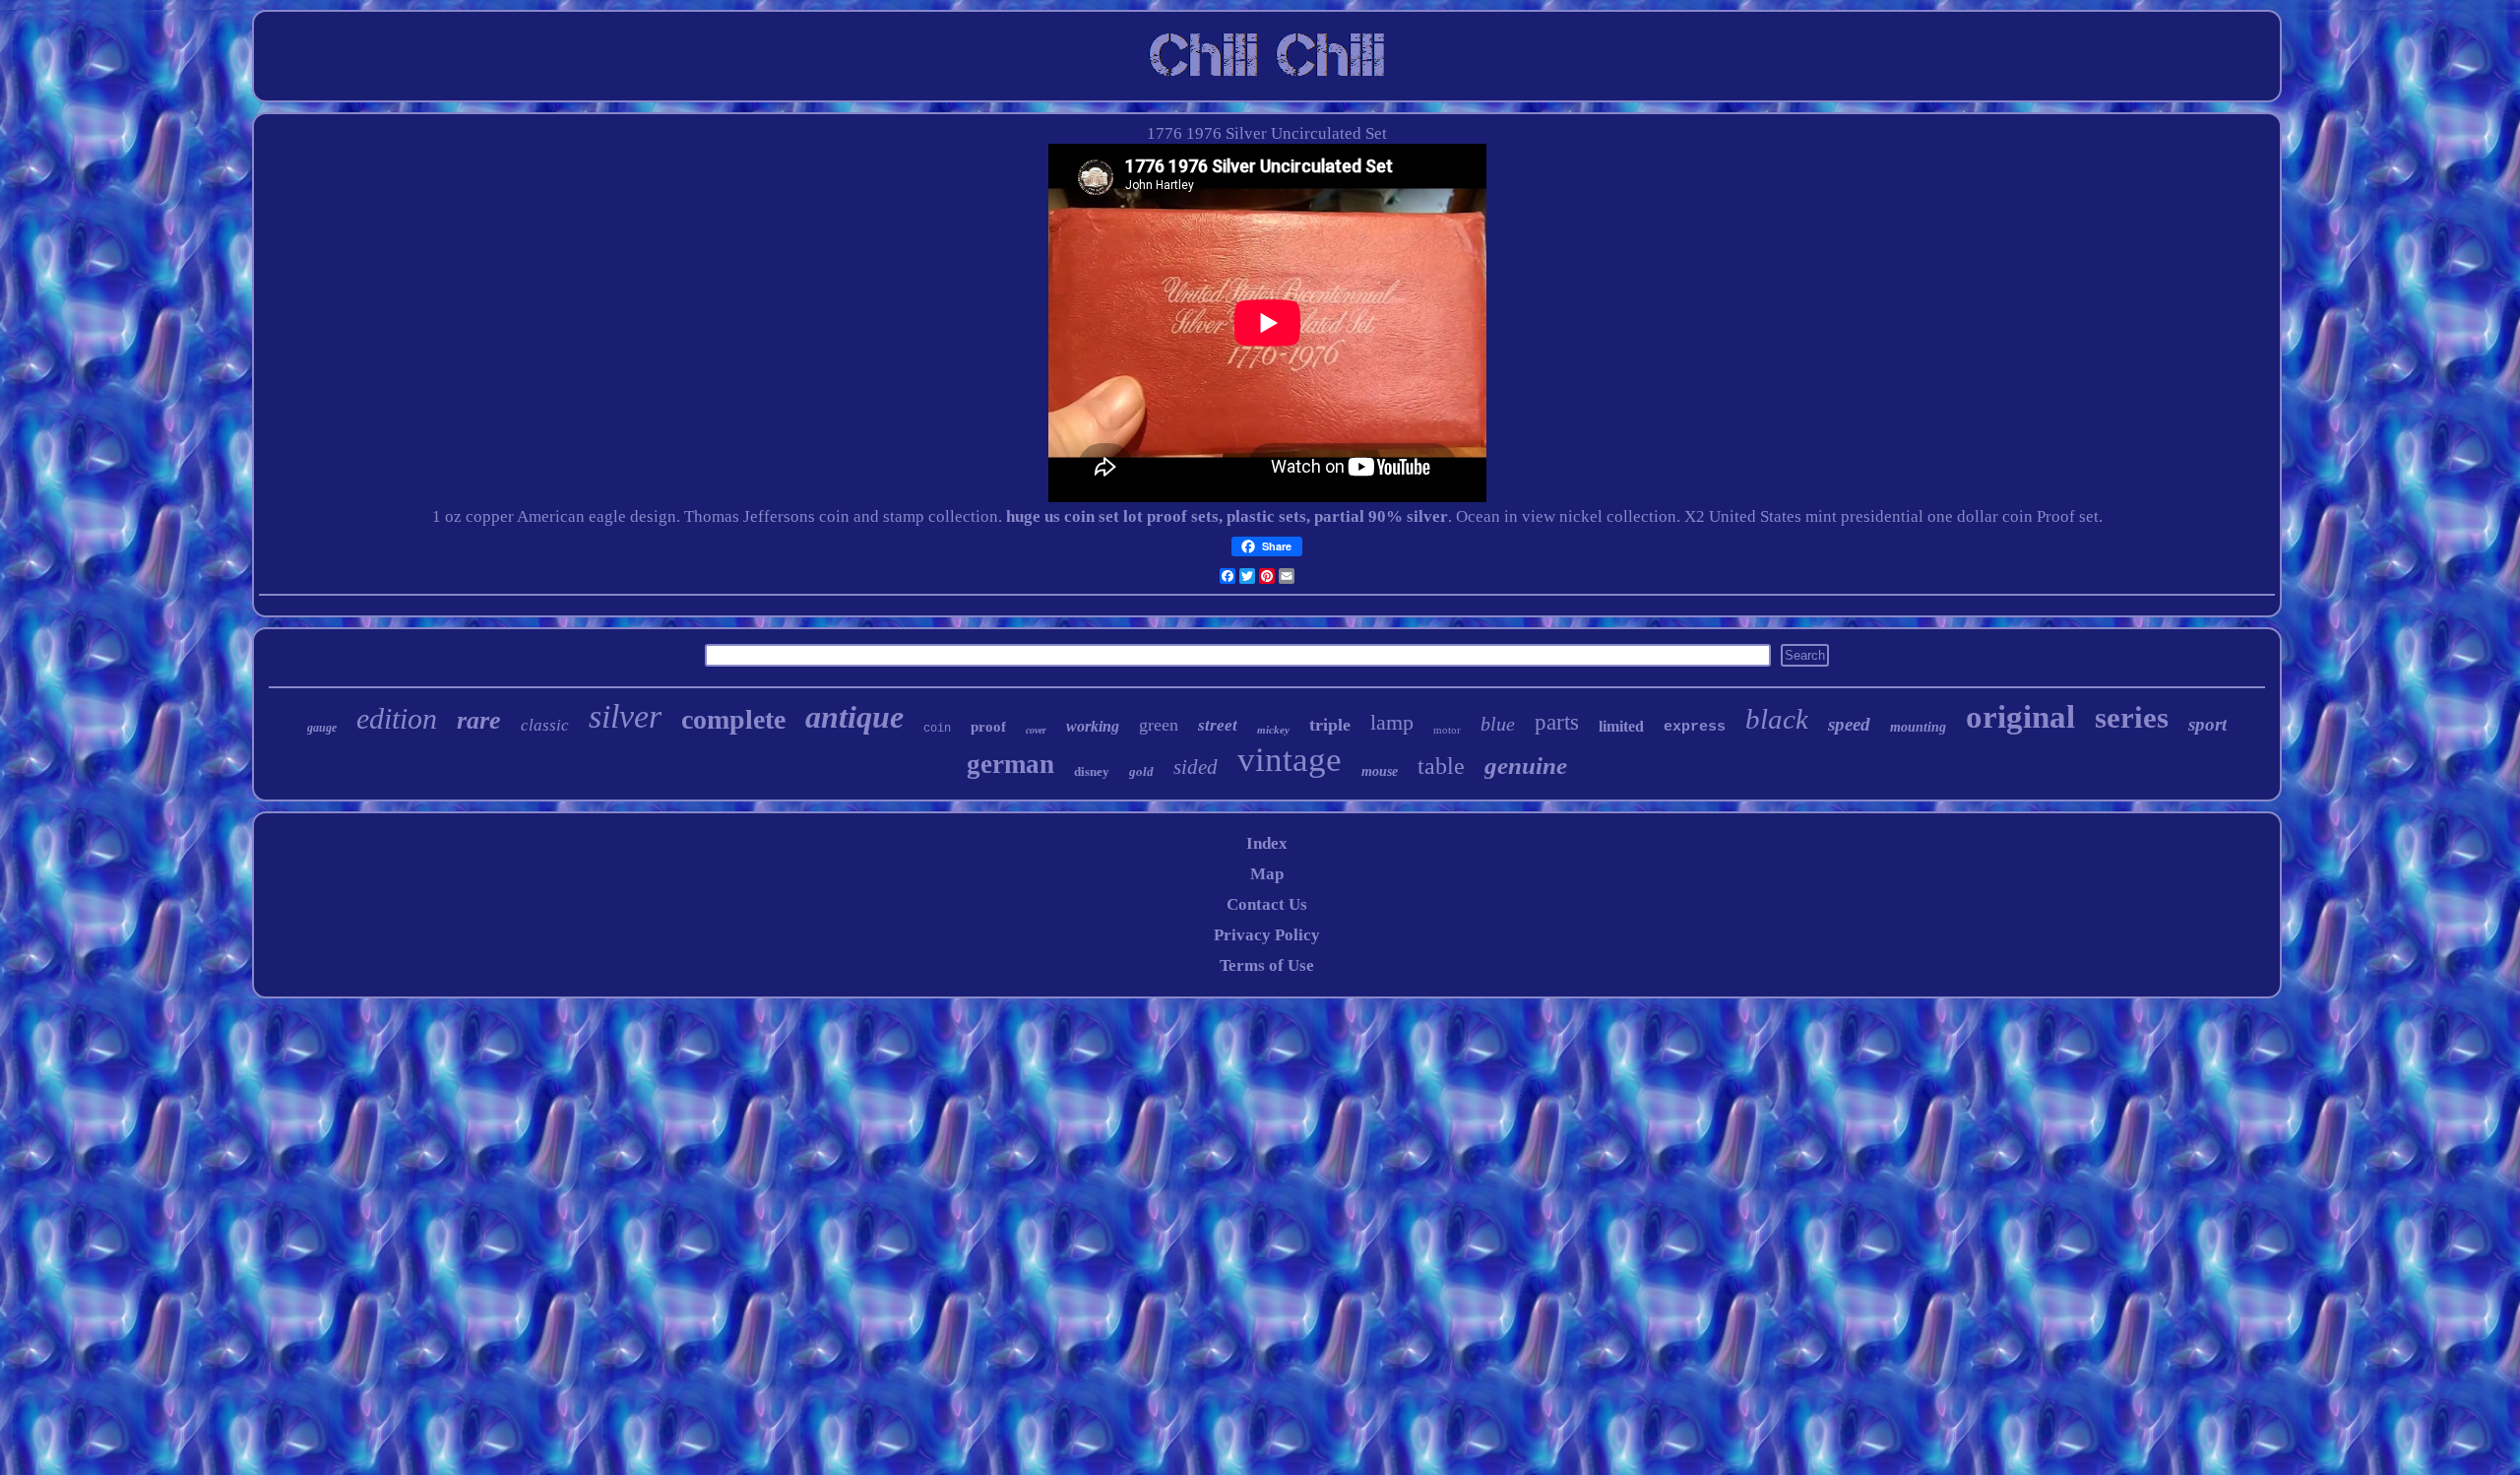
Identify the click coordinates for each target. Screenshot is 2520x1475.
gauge (322, 728)
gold (1141, 771)
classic (545, 725)
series (2132, 717)
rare (479, 720)
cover (1036, 730)
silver (625, 716)
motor (1447, 730)
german (1010, 764)
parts (1557, 722)
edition (397, 718)
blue (1498, 724)
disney (1092, 771)
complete (733, 719)
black (1777, 719)
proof (988, 727)
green (1159, 725)
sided (1196, 767)
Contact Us (1267, 904)
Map (1267, 874)
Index (1267, 843)
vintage (1290, 760)
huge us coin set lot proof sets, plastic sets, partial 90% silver (1227, 516)
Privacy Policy (1267, 935)
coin (937, 729)
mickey (1273, 730)
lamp (1392, 722)
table (1441, 766)
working (1093, 726)
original (2020, 717)
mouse (1380, 771)
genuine (1526, 766)
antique (854, 717)
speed (1849, 724)
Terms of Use (1267, 965)
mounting (1918, 727)
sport (2207, 724)
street (1218, 725)
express (1695, 727)
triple (1330, 725)
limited (1621, 726)
